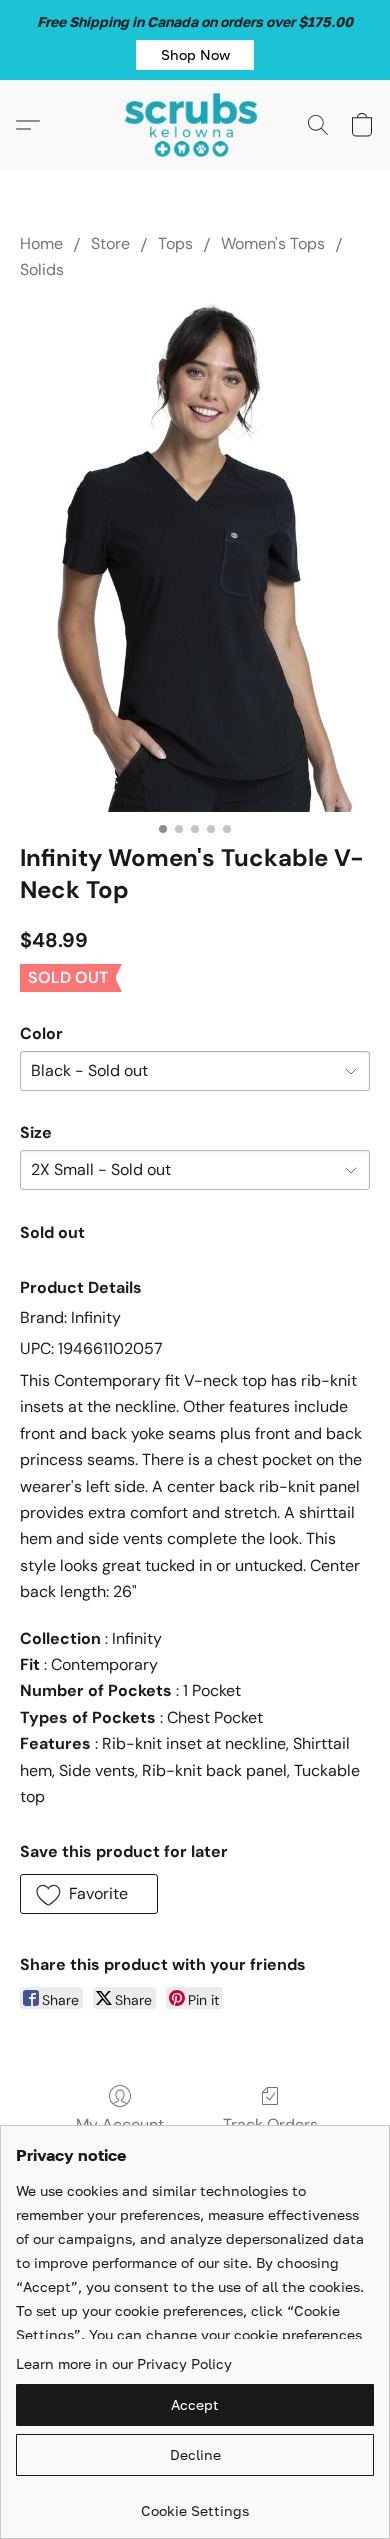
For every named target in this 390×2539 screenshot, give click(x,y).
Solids (42, 269)
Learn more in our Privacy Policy (124, 2363)
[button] (195, 55)
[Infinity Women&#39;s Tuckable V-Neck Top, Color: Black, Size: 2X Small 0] (195, 557)
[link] (195, 2503)
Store (110, 243)
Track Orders (270, 2124)
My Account (120, 2124)
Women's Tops (273, 243)
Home (41, 243)
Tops (175, 243)
